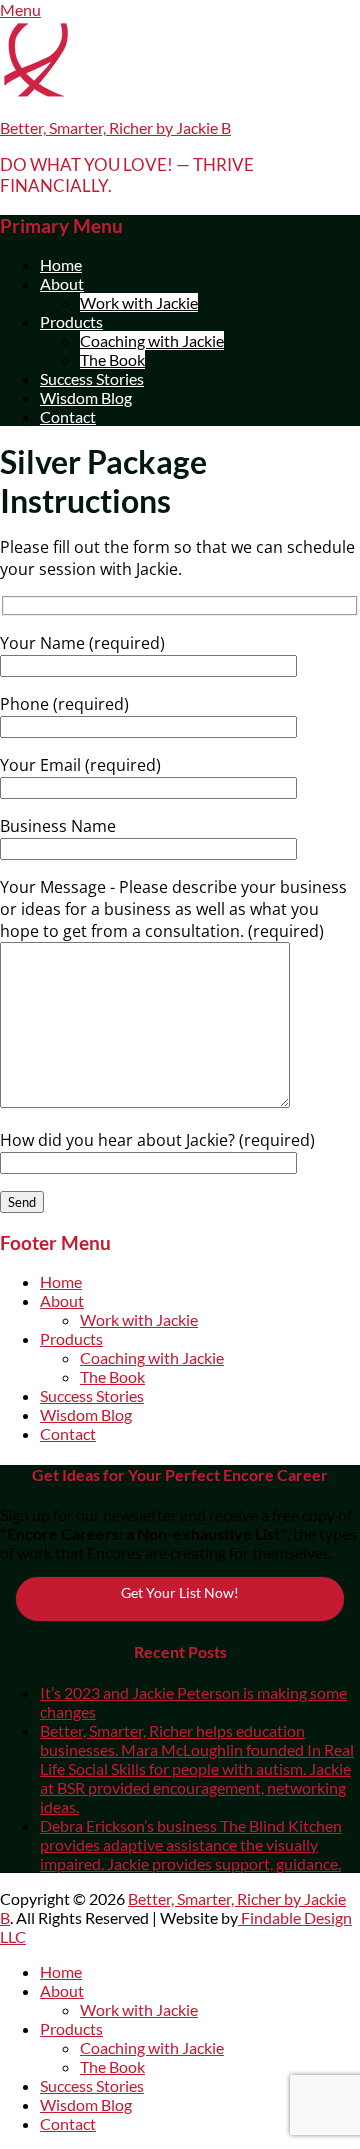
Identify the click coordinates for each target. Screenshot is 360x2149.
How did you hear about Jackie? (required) (157, 1140)
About (62, 283)
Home (61, 264)
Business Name (58, 826)
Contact (68, 416)
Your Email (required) (80, 765)
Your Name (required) (82, 643)
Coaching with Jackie (152, 340)
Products (71, 321)
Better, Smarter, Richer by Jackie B (115, 127)
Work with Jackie (139, 302)
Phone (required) (64, 704)
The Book (112, 359)
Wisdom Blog (86, 397)
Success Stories (92, 378)
